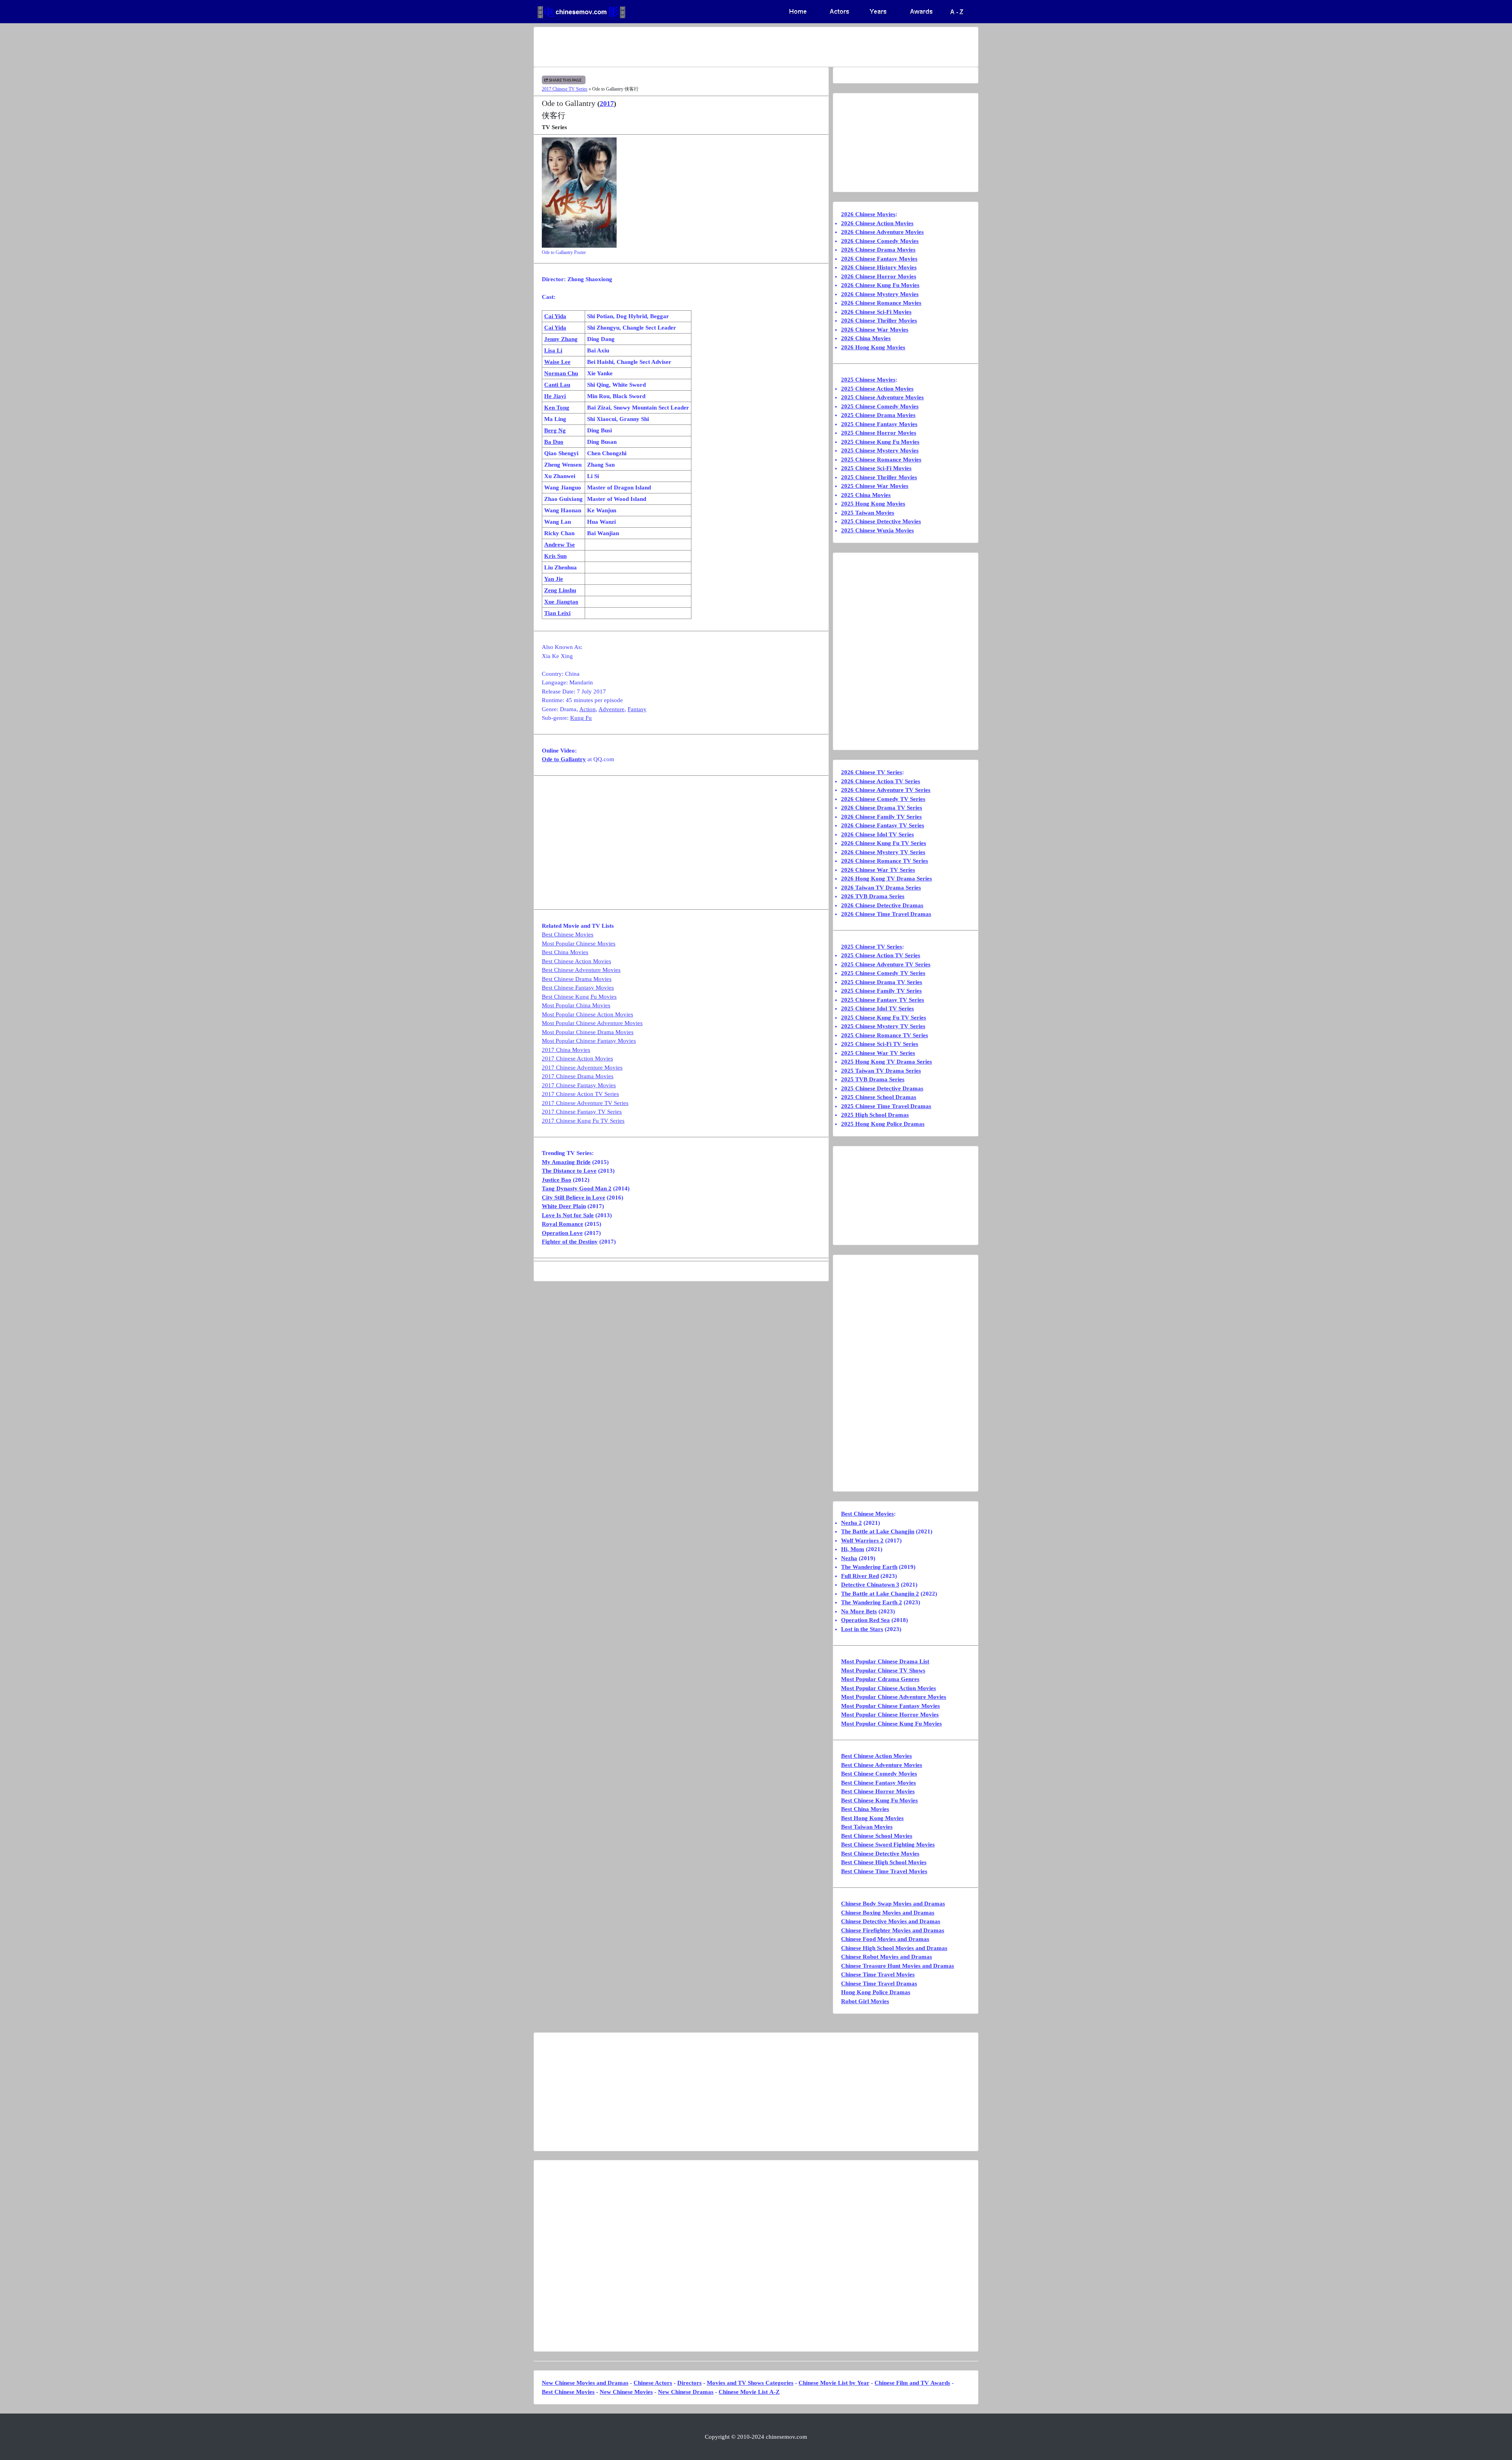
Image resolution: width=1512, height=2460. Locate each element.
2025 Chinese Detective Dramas (882, 1088)
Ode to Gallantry (564, 759)
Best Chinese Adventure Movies (581, 970)
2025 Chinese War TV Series (878, 1053)
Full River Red (860, 1576)
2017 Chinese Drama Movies (578, 1076)
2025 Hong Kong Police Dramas (883, 1124)
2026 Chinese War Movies (875, 330)
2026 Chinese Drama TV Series (882, 808)
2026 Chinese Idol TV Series (877, 834)
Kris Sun (555, 556)
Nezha (849, 1558)
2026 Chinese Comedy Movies (880, 241)
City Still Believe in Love (573, 1198)
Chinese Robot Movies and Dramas (887, 1957)
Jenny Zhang (561, 339)
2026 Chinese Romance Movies (881, 303)
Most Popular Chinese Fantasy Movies (589, 1041)
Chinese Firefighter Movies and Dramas (893, 1930)
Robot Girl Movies (865, 2001)
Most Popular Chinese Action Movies (587, 1014)
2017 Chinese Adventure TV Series (585, 1103)
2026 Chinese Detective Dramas (882, 905)
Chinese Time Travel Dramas (879, 1984)
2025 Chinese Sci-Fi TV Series (880, 1044)
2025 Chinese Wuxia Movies (877, 530)
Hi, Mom (853, 1549)
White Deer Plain (564, 1206)
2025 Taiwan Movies (868, 513)
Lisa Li (553, 350)
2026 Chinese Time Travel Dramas (886, 914)
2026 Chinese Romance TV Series (885, 861)
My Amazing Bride (566, 1162)
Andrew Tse (560, 545)
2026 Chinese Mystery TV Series (883, 852)
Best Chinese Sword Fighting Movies (888, 1845)
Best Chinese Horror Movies (878, 1791)
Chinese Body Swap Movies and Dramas (893, 1904)
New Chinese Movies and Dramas (585, 2383)
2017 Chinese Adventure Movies (582, 1068)
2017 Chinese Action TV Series (580, 1094)
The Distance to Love (569, 1171)
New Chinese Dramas (686, 2392)
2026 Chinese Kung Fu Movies (880, 285)
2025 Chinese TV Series (872, 947)
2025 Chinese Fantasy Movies (879, 424)
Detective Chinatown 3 (870, 1585)
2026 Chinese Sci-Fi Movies (876, 312)
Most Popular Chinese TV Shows (883, 1670)
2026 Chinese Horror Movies (879, 276)
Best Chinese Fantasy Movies (578, 988)
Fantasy (637, 709)
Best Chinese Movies (568, 934)
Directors (689, 2383)
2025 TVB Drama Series (873, 1079)
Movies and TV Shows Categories (750, 2383)
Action (587, 709)
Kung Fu (581, 718)
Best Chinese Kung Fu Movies (579, 997)
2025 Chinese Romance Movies (881, 460)
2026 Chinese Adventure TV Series (886, 790)
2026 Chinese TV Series (872, 772)
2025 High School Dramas (875, 1115)
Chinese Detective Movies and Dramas (891, 1921)
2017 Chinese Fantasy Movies (579, 1085)
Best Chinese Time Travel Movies (884, 1871)
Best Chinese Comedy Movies (879, 1774)
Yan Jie (554, 579)
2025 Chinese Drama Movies (878, 415)
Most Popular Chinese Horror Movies (890, 1715)
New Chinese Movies (626, 2392)
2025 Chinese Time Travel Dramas (886, 1106)
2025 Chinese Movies (868, 380)
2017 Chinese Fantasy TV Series (582, 1112)
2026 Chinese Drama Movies (878, 250)
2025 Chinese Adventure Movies (882, 397)
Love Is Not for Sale (568, 1215)
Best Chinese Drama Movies (577, 979)
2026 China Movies (866, 338)
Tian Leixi (557, 613)
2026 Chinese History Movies (879, 267)
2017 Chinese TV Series (565, 89)
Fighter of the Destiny (570, 1242)
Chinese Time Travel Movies (878, 1974)
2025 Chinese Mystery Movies (880, 450)
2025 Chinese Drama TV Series (882, 982)
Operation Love (562, 1233)
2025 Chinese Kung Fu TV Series (884, 1018)
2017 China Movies (566, 1050)
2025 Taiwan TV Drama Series (881, 1071)
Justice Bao (557, 1180)
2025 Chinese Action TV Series (881, 955)
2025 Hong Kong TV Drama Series (887, 1062)
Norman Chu (561, 373)
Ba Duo (554, 442)
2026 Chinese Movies (868, 214)
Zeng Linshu (560, 590)
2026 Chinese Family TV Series (881, 817)
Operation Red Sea (865, 1620)
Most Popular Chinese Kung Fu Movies (891, 1724)
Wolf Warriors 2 (862, 1541)
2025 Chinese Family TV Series (881, 991)
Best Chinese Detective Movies (880, 1854)
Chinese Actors (653, 2383)
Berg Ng (555, 430)
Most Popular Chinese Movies (579, 944)
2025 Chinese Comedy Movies (880, 406)
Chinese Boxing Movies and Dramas (888, 1913)
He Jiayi (555, 396)
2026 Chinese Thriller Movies (879, 321)
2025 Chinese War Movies (875, 486)
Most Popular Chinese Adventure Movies (592, 1023)
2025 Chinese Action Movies (877, 389)
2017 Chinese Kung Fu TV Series (583, 1121)
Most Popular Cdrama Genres (880, 1679)
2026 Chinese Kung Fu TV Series (884, 843)
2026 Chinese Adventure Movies (882, 232)
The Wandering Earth (869, 1567)
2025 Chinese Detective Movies (881, 521)
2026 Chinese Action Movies (877, 223)
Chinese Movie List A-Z (749, 2392)
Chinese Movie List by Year (834, 2383)
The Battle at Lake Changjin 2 (880, 1594)
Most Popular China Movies (576, 1005)
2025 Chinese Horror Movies (879, 433)
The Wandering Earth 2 (872, 1602)
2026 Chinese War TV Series (878, 870)
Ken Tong (557, 408)
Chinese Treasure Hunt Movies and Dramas (898, 1966)
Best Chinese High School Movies (884, 1862)
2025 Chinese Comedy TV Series (883, 973)
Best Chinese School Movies (877, 1836)
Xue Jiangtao (561, 602)
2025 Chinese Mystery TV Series (883, 1026)
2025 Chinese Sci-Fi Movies (876, 468)
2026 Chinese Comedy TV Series (883, 799)
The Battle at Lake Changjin (878, 1531)
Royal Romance (562, 1224)
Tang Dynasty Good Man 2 (577, 1188)
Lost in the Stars (862, 1629)
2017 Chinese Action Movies (577, 1059)
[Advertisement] (725, 47)
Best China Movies (565, 952)
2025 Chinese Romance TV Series (885, 1035)
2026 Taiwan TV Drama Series (881, 888)
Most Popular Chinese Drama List (885, 1661)
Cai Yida (555, 316)
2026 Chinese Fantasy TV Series (883, 825)
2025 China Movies (866, 495)
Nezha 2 (851, 1523)
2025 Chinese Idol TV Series (877, 1008)
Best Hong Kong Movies (872, 1818)
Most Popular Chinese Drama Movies (588, 1032)
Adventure (611, 709)
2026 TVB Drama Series (873, 896)
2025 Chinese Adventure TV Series (886, 964)
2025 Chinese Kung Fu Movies (880, 442)
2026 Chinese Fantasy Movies (879, 259)
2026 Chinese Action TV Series (881, 781)
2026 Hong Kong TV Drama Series (887, 879)
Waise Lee (557, 362)
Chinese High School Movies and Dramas (894, 1948)
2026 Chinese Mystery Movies (880, 294)
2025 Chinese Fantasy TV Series (883, 1000)
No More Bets (859, 1611)
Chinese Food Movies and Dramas (885, 1939)
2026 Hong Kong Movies (873, 347)
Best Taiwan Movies (867, 1827)
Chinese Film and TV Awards (912, 2383)
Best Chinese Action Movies (576, 961)
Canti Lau (557, 385)
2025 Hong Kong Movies (873, 504)
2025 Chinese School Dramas (879, 1097)
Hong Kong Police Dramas (876, 1992)
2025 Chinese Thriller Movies (879, 477)
